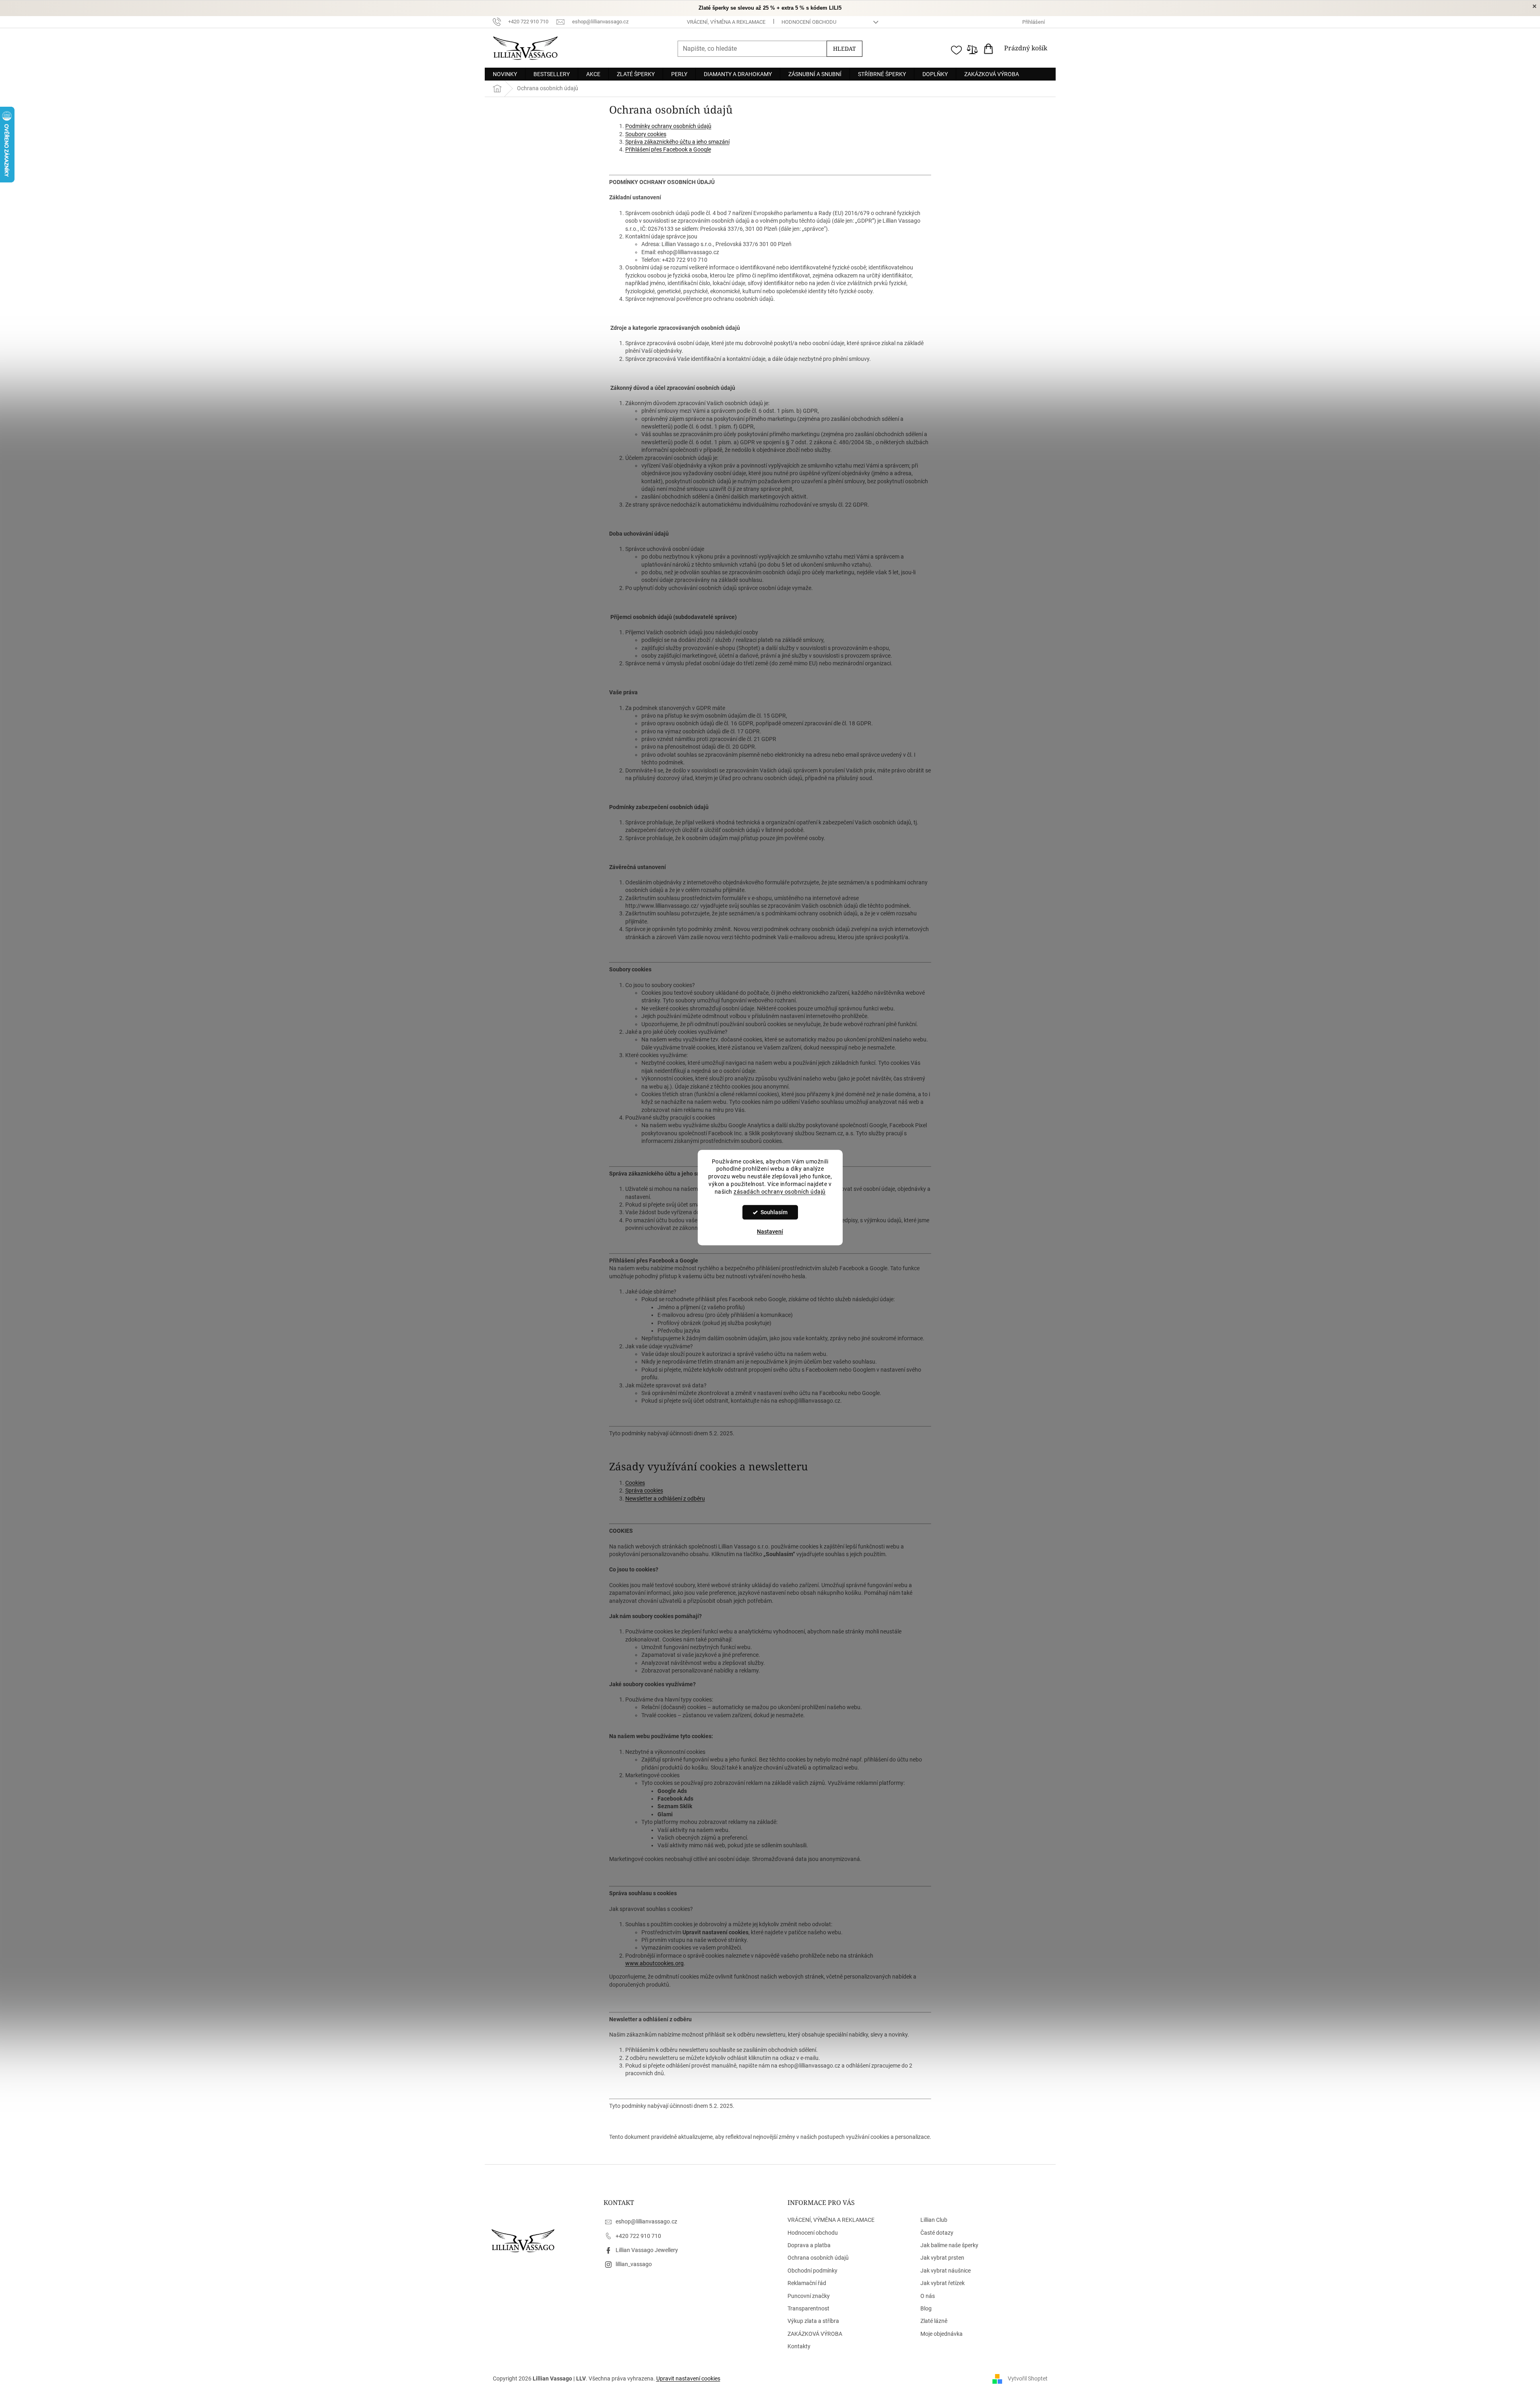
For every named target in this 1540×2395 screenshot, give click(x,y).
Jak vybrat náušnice (946, 2271)
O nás (928, 2296)
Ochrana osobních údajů (818, 2258)
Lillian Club (934, 2220)
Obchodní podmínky (812, 2271)
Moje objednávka (942, 2334)
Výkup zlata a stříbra (813, 2321)
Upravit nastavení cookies (688, 2378)
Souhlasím (774, 1212)
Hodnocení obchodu (809, 22)
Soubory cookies (646, 134)
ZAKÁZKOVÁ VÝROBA (815, 2334)
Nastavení (770, 1232)
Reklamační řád (807, 2283)
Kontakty (799, 2346)
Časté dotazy (937, 2233)
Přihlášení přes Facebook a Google (668, 149)
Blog (926, 2308)
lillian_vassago (634, 2264)
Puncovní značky (809, 2296)
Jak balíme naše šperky (949, 2245)
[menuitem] (505, 74)
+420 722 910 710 (638, 2236)
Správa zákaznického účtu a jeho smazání (677, 142)
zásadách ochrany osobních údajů (780, 1192)
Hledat (844, 49)
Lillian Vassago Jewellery (647, 2250)
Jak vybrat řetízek (943, 2283)
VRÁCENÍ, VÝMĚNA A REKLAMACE (726, 22)
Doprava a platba (809, 2245)
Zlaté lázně (934, 2321)
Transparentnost (808, 2308)
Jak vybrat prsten (942, 2258)
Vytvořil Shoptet (1028, 2378)
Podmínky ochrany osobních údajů (668, 126)
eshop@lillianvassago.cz (646, 2221)
